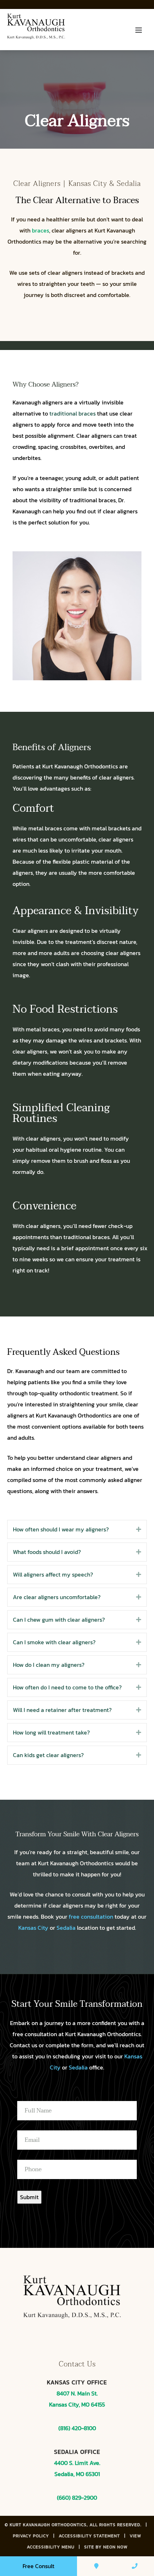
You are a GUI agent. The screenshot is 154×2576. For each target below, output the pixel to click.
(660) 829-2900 (77, 2498)
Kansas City (33, 1928)
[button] (139, 1529)
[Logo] (39, 30)
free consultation (91, 1917)
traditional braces (73, 413)
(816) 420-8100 (77, 2428)
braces (40, 230)
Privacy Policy (31, 2536)
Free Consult (38, 2566)
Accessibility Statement (89, 2536)
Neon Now (115, 2547)
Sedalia (66, 1928)
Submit (29, 2197)
